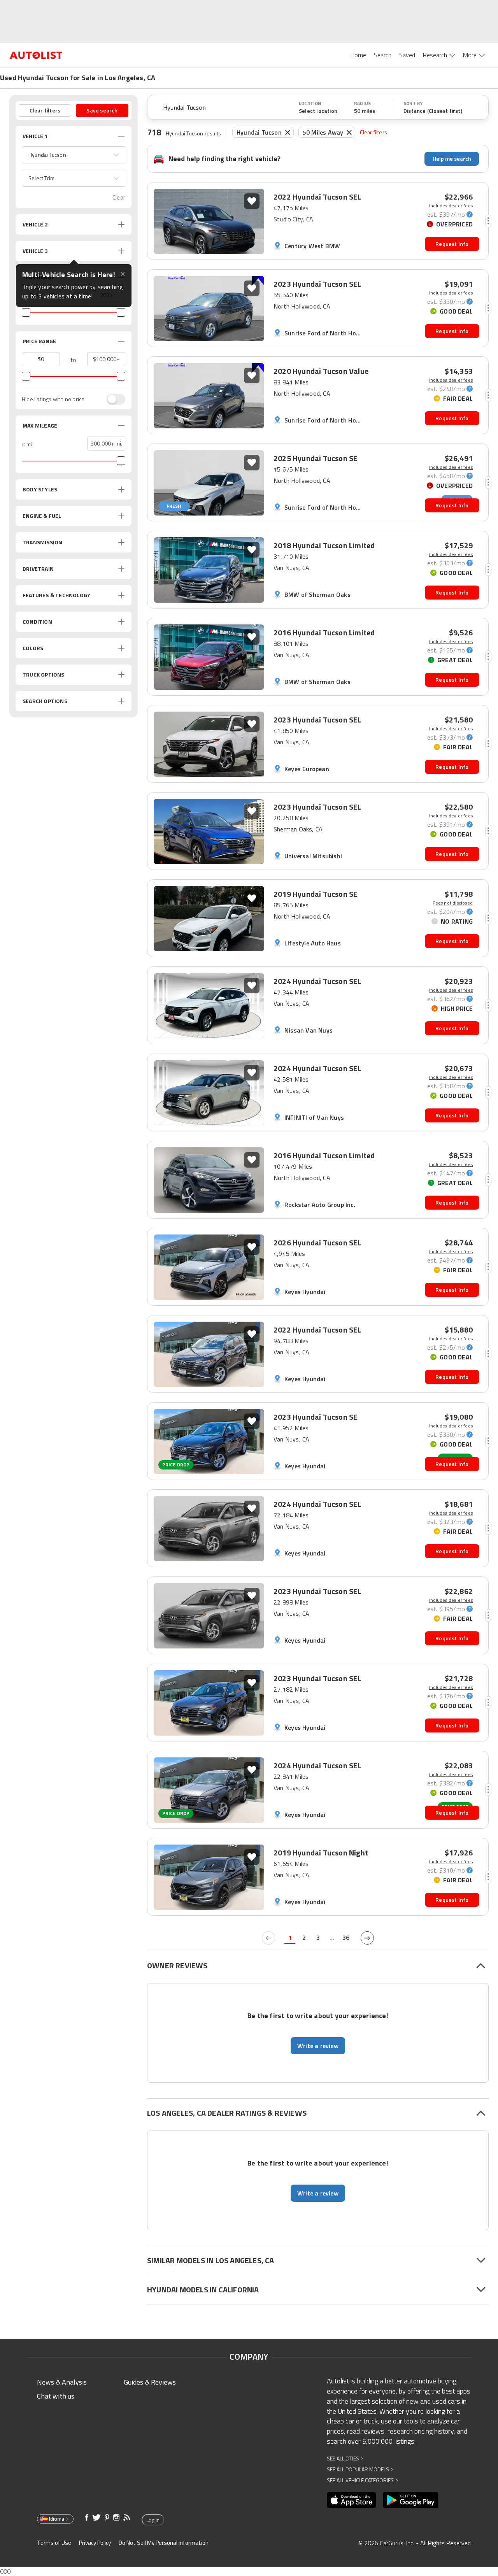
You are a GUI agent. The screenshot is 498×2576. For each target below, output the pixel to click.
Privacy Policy (95, 2543)
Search (383, 55)
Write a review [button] (318, 2046)
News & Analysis (62, 2382)
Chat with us (56, 2396)
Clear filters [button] (45, 110)
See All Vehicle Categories (362, 2480)
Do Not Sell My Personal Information (164, 2543)
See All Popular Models (360, 2469)
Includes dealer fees (451, 206)
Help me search (452, 159)
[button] (74, 155)
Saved (407, 55)
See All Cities (345, 2458)
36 (346, 1938)
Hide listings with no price (53, 399)
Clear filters (373, 132)
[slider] (26, 312)
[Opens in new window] (352, 2500)
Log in (153, 2520)
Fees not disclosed (453, 903)
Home (358, 55)
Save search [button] (102, 110)
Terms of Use (54, 2543)
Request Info (452, 244)
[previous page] (268, 1938)
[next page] (367, 1938)
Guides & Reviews (150, 2382)
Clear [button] (119, 197)
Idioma (57, 2519)
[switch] (112, 399)
